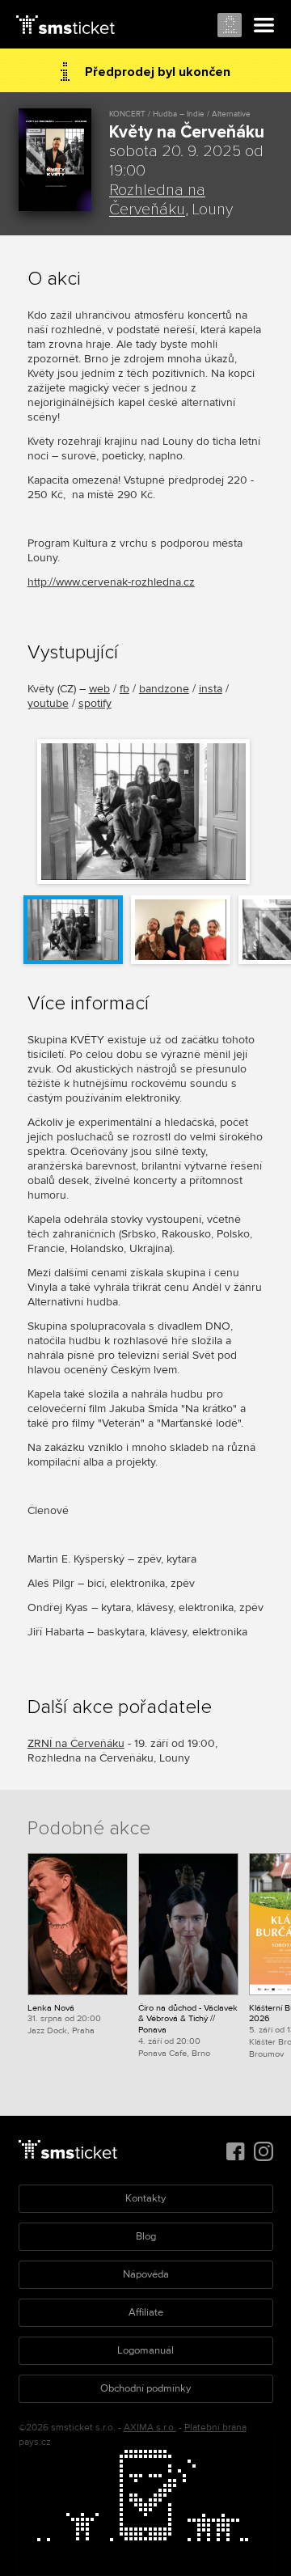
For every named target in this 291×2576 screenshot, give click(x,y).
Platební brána (215, 2428)
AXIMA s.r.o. (150, 2428)
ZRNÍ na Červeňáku (76, 1743)
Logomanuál (145, 2350)
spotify (95, 703)
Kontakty (145, 2198)
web (99, 689)
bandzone (164, 689)
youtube (48, 703)
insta (211, 689)
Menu (264, 26)
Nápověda (146, 2274)
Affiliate (146, 2312)
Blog (146, 2236)
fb (124, 689)
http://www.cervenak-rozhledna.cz (111, 582)
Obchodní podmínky (145, 2388)
